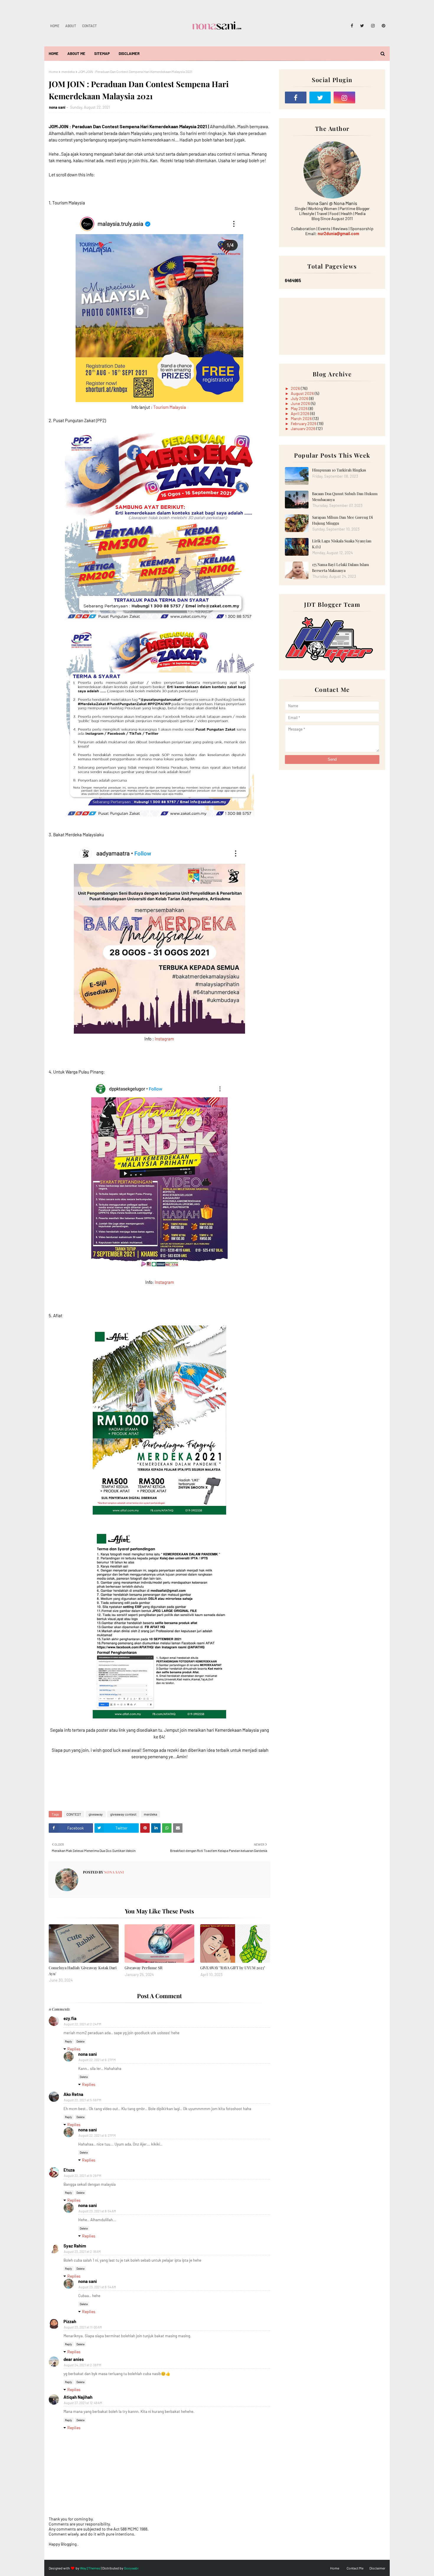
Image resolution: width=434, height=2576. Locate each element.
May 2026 (300, 408)
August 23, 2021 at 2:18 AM (82, 2251)
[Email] (369, 97)
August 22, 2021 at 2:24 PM (83, 2024)
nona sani (57, 107)
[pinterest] (382, 26)
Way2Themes (90, 2568)
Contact (89, 26)
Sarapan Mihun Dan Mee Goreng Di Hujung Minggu (342, 520)
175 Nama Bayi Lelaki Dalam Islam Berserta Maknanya (341, 567)
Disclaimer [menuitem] (129, 53)
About (71, 26)
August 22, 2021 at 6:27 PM (97, 2060)
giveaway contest (123, 1814)
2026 (296, 388)
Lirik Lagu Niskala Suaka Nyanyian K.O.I (342, 544)
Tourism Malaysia (170, 407)
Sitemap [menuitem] (102, 53)
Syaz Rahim (75, 2246)
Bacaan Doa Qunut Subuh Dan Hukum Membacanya (345, 496)
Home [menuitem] (54, 53)
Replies (74, 2049)
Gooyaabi (131, 2568)
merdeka (68, 71)
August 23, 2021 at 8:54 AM (97, 2211)
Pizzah (70, 2321)
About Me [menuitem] (76, 53)
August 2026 (303, 393)
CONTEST (74, 1814)
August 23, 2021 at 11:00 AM (83, 2327)
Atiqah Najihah (78, 2397)
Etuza (69, 2170)
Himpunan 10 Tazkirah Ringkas (339, 470)
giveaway (96, 1814)
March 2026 (302, 418)
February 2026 (304, 423)
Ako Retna (73, 2094)
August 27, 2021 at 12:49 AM (83, 2403)
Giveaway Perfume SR (143, 1968)
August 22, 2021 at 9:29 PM (83, 2176)
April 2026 (301, 413)
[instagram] (373, 26)
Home (55, 26)
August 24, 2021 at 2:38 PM (83, 2365)
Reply (68, 2041)
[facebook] (352, 26)
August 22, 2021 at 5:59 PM (83, 2100)
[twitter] (362, 26)
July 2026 (300, 398)
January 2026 (304, 428)
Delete (80, 2041)
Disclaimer (377, 2568)
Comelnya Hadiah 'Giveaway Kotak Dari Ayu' (83, 1971)
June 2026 (301, 403)
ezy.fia (70, 2018)
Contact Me (355, 2568)
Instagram (164, 1039)
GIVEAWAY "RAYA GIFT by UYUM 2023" (233, 1968)
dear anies (74, 2359)
